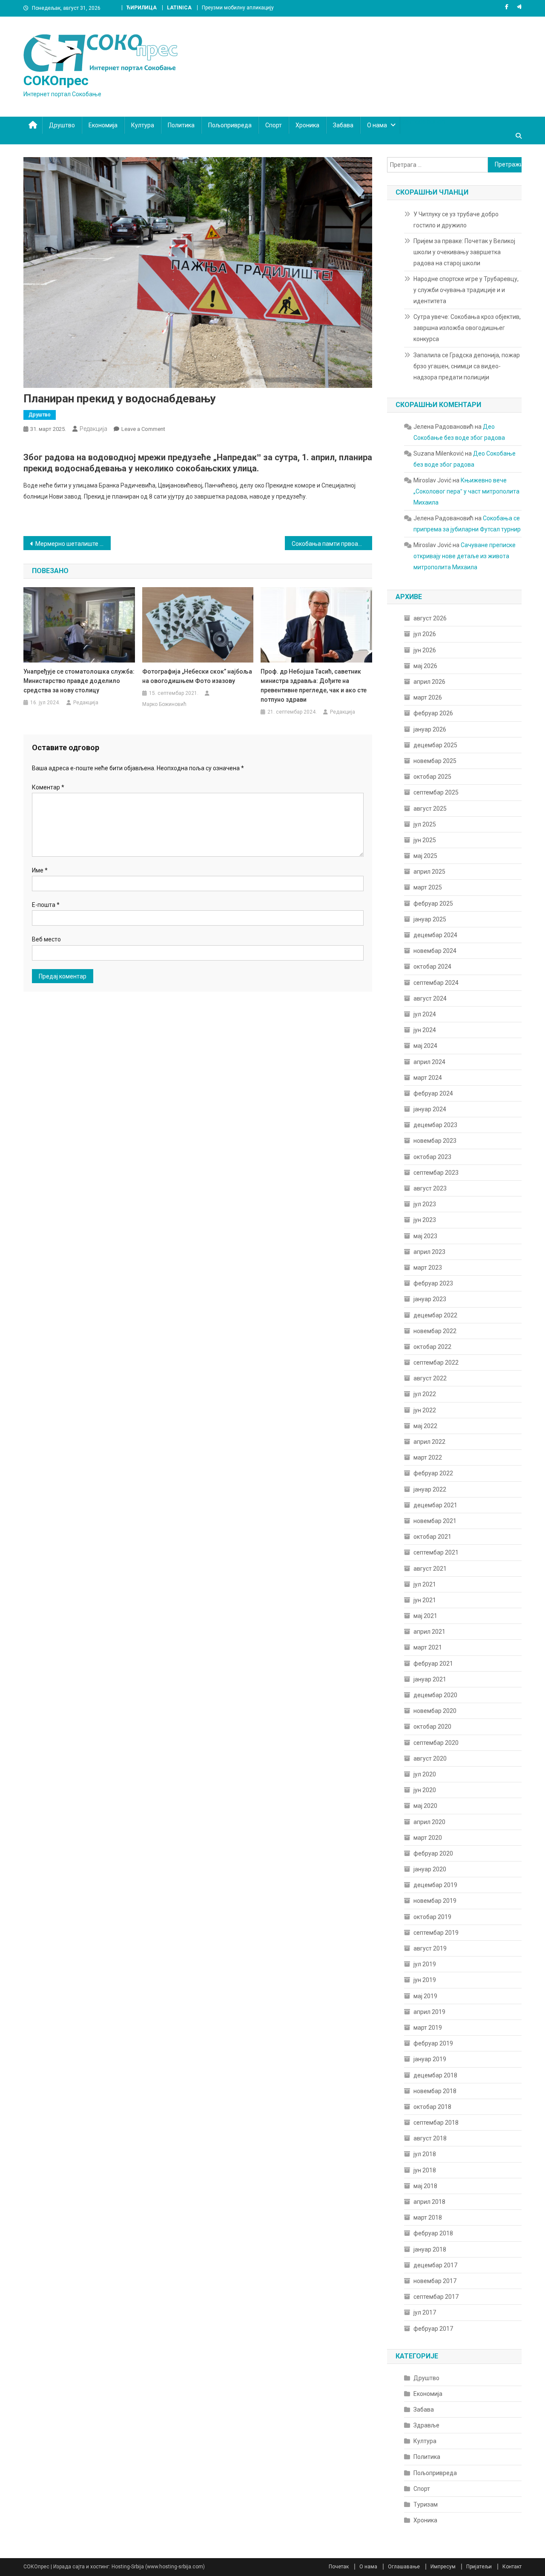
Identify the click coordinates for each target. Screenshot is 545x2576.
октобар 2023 (432, 1157)
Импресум (443, 2567)
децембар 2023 (435, 1125)
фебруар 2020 (433, 1853)
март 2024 (428, 1078)
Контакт (512, 2567)
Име (40, 870)
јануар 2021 (430, 1679)
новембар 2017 (435, 2281)
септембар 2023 (436, 1173)
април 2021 (429, 1632)
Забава (343, 125)
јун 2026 (425, 650)
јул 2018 (425, 2154)
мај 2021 (425, 1616)
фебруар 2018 (433, 2233)
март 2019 (428, 2028)
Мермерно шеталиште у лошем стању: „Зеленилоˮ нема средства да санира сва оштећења (73, 544)
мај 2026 (425, 666)
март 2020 (428, 1838)
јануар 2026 (430, 729)
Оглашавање (404, 2567)
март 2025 (428, 887)
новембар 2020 (435, 1711)
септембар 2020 (436, 1743)
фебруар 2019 (433, 2043)
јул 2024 (425, 1014)
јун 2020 (425, 1790)
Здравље (426, 2425)
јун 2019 (425, 1980)
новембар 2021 (435, 1521)
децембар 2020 (435, 1695)
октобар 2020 (432, 1727)
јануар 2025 (430, 919)
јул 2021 (425, 1584)
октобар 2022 (432, 1347)
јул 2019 (425, 1964)
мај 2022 (425, 1426)
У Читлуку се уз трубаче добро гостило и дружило (456, 220)
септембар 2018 (436, 2123)
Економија (103, 125)
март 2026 (428, 697)
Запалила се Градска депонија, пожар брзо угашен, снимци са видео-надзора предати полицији (467, 366)
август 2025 (430, 809)
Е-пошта (46, 905)
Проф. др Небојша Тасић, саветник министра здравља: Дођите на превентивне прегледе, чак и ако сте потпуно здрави (314, 686)
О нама (377, 125)
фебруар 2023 (433, 1283)
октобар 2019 (432, 1917)
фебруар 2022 (433, 1473)
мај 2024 (425, 1046)
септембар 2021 (436, 1552)
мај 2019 (425, 1996)
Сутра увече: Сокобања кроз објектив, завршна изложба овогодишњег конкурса (467, 328)
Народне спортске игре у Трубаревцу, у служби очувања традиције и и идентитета (466, 290)
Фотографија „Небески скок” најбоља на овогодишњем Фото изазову (197, 676)
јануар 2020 (430, 1869)
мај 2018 (425, 2186)
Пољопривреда (230, 125)
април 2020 (429, 1822)
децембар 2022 (435, 1315)
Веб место (46, 939)
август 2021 (430, 1569)
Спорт (274, 125)
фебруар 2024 (433, 1093)
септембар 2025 (436, 792)
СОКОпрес (56, 80)
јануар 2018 (430, 2249)
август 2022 (430, 1378)
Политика (181, 125)
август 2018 (430, 2138)
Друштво (62, 125)
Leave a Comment (143, 429)
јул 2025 (425, 824)
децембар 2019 (435, 1885)
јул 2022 (425, 1394)
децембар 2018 (435, 2075)
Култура (143, 125)
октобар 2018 (432, 2107)
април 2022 (429, 1442)
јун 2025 (425, 840)
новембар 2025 (435, 761)
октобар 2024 (432, 967)
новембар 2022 (435, 1331)
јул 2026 (425, 634)
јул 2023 (425, 1204)
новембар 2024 (435, 951)
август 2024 (430, 998)
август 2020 (430, 1758)
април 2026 (429, 682)
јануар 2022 (430, 1489)
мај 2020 (425, 1806)
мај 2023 (425, 1236)
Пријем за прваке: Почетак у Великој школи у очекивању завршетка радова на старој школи (464, 252)
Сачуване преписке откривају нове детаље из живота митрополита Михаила (465, 556)
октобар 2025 (432, 777)
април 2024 (429, 1062)
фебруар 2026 (433, 713)
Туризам (426, 2504)
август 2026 (430, 618)
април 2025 (429, 872)
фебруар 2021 (433, 1664)
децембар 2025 (435, 745)
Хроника (307, 125)
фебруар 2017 (433, 2329)
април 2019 (429, 2012)
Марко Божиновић (164, 704)
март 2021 (428, 1647)
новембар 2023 (435, 1141)
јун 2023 (425, 1220)
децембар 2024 (435, 935)
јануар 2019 (430, 2059)
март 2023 (428, 1268)
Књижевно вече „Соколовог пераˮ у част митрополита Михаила (466, 491)
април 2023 (429, 1252)
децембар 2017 (435, 2265)
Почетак (339, 2567)
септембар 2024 (436, 983)
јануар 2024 (430, 1109)
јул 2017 (425, 2312)
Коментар (48, 787)
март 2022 (428, 1457)
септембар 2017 (436, 2297)
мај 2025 (425, 856)
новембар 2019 (435, 1901)
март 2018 (428, 2217)
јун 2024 (425, 1030)
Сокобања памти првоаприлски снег (332, 544)
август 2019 (430, 1948)
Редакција (93, 429)
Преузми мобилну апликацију (238, 8)
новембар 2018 (435, 2091)
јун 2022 (425, 1410)
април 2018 (429, 2202)
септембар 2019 (436, 1933)
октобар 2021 (432, 1537)
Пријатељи (479, 2567)
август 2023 (430, 1188)
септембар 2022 (436, 1363)
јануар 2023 (430, 1299)
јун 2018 (425, 2170)
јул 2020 (425, 1774)
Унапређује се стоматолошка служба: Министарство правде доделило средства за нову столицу (79, 681)
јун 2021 (425, 1600)
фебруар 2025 (433, 904)
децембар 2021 (435, 1505)
